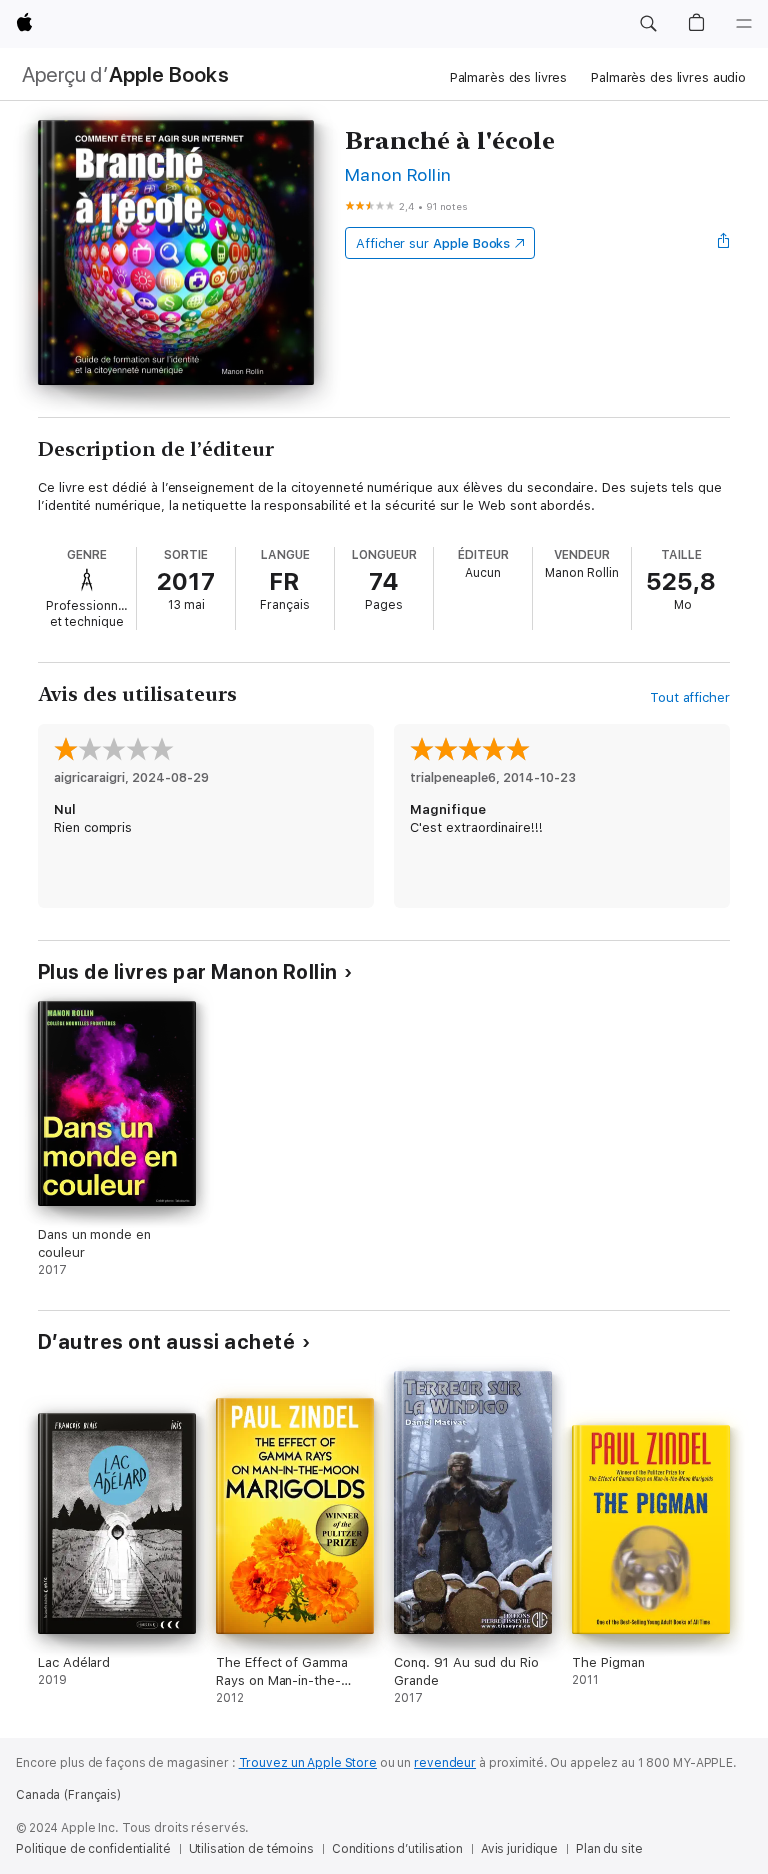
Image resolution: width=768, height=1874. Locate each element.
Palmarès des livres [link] (509, 77)
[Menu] (744, 24)
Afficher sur (433, 243)
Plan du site (609, 1849)
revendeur (445, 1763)
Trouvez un (308, 1763)
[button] (648, 24)
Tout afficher (690, 697)
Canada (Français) (68, 1795)
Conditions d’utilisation (397, 1849)
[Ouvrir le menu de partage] (724, 243)
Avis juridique (519, 1849)
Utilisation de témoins (251, 1849)
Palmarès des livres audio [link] (668, 77)
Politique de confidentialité (93, 1849)
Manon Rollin (398, 174)
